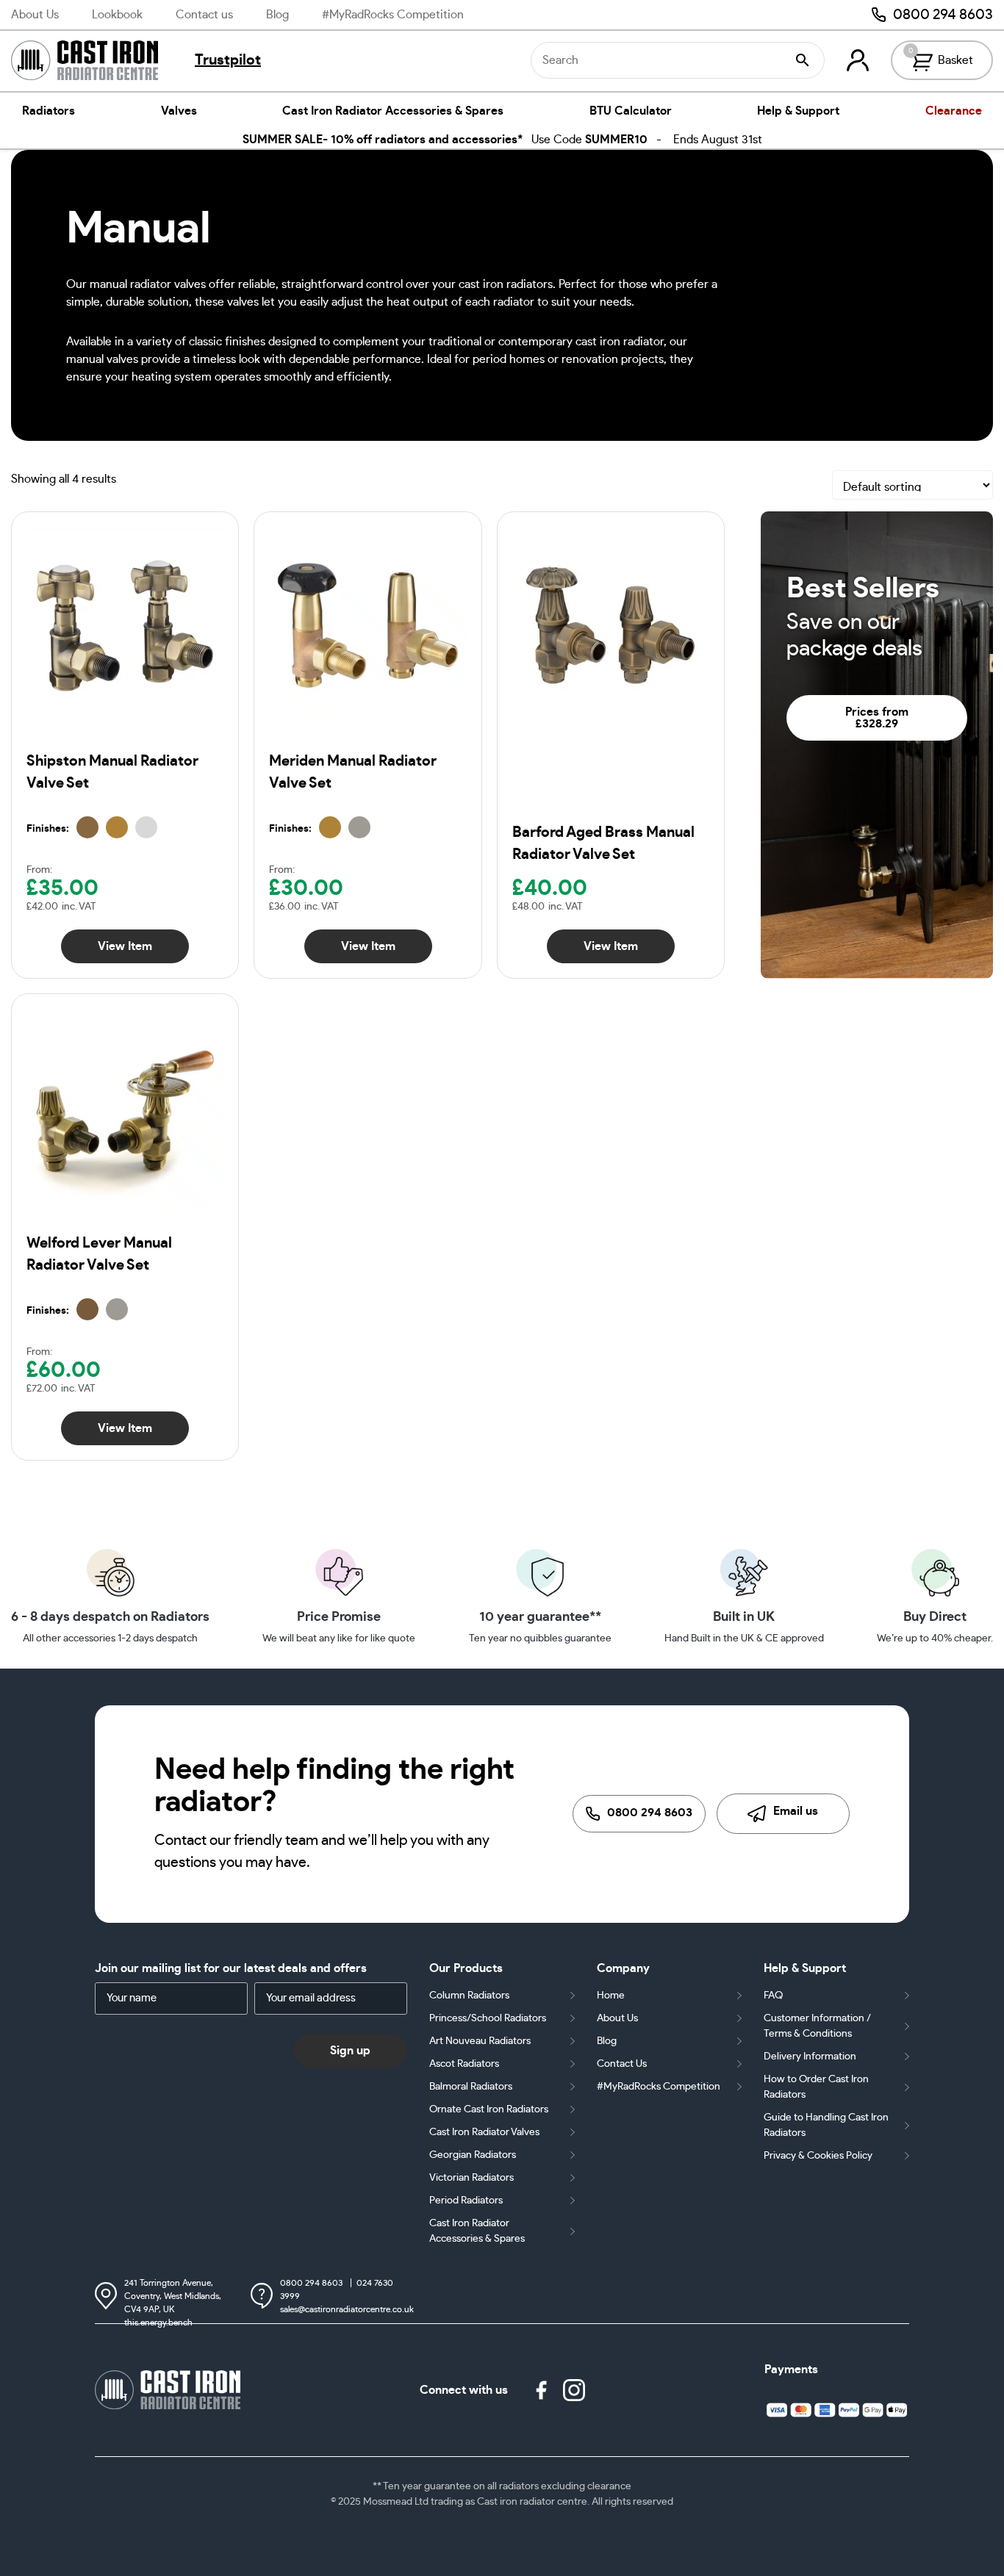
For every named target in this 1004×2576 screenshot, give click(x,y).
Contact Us (622, 2064)
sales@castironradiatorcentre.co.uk (347, 2309)
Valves (179, 111)
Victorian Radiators (471, 2178)
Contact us (204, 15)
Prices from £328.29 (877, 718)
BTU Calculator (631, 111)
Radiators (49, 111)
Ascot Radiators (464, 2064)
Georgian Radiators (473, 2155)
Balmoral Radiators (471, 2087)
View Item (125, 946)
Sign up (350, 2051)
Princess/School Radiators (488, 2018)
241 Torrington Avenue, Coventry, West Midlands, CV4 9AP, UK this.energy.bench (173, 2297)
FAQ (773, 1996)
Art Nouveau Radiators (480, 2041)
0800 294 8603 (943, 15)
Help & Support (798, 111)
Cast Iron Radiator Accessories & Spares (393, 111)
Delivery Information (810, 2057)
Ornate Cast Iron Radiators (489, 2109)
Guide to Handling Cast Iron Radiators (826, 2125)
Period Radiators (466, 2201)
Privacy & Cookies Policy (818, 2156)
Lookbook (117, 15)
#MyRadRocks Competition (393, 15)
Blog (277, 15)
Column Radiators (469, 1996)
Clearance (954, 111)
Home (611, 1996)
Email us (796, 1811)
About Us (35, 15)
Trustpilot (228, 60)
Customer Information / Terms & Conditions (817, 2026)
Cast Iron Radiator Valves (484, 2132)
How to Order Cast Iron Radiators (816, 2087)
